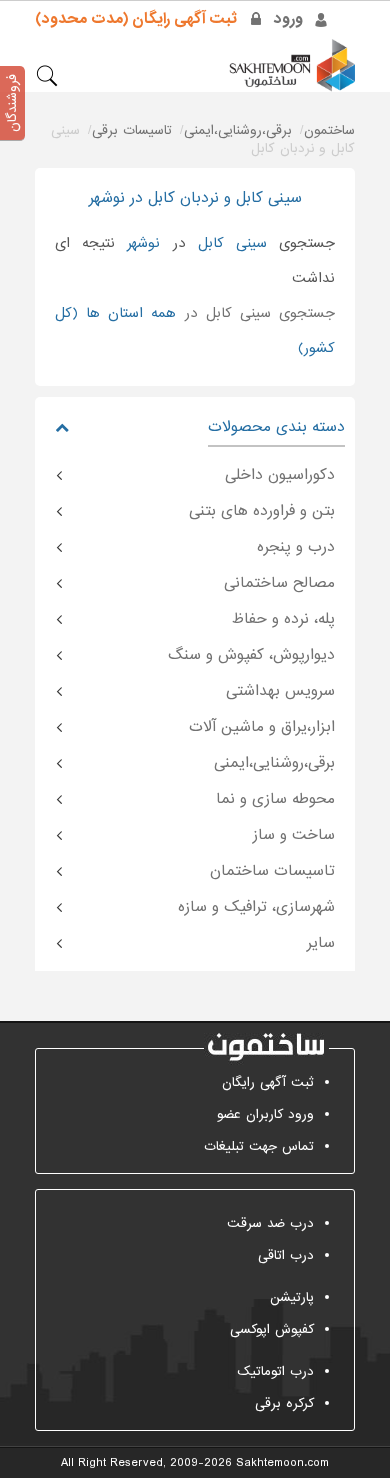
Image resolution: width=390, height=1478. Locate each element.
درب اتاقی (286, 1255)
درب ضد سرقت (270, 1223)
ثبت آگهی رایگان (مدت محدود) (136, 19)
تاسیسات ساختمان (272, 871)
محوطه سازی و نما (275, 799)
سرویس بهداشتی (280, 691)
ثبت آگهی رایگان (268, 1082)
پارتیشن (292, 1297)
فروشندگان (12, 103)
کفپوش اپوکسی (272, 1329)
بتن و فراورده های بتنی (262, 511)
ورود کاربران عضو (265, 1114)
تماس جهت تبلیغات (259, 1146)
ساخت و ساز (294, 835)
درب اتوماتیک (275, 1371)
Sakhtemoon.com (282, 1463)
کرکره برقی (284, 1403)
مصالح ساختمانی (279, 583)
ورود (288, 19)
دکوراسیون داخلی (280, 475)
